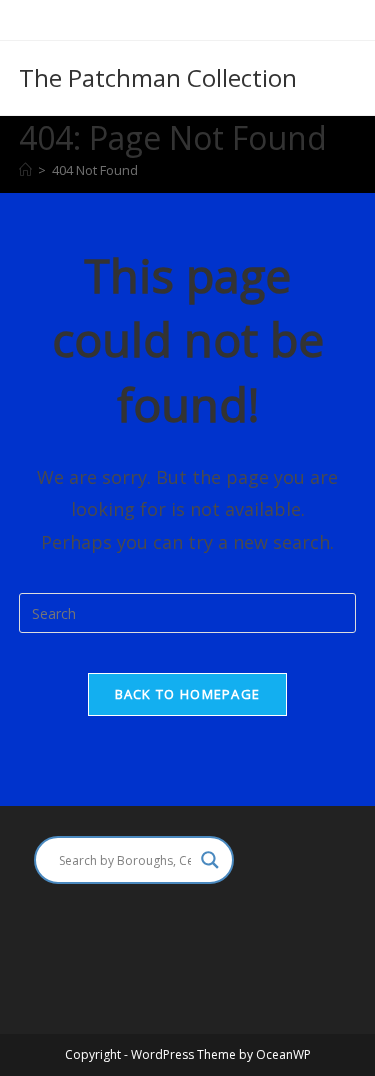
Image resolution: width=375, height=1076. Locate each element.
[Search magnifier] (210, 860)
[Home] (25, 170)
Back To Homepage (188, 694)
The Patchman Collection (158, 77)
